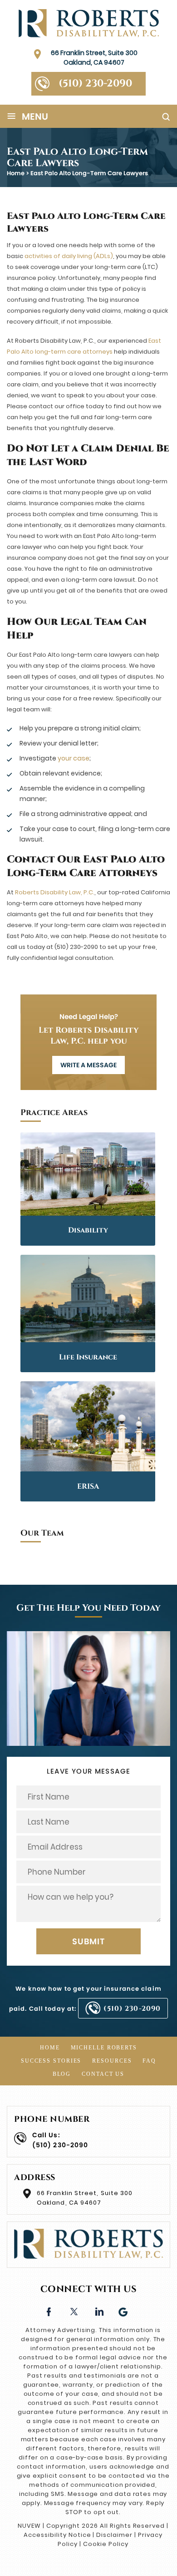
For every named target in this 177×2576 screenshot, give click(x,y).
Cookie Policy (106, 2544)
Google (124, 2311)
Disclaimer (114, 2535)
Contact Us (103, 2074)
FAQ (149, 2061)
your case (74, 758)
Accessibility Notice (57, 2535)
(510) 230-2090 (95, 84)
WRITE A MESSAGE (88, 1065)
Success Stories (51, 2061)
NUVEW (29, 2526)
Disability (88, 1230)
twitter (74, 2311)
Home (50, 2048)
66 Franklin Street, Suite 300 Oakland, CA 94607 (94, 58)
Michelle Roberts (104, 2048)
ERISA (88, 1486)
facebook (49, 2311)
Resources (112, 2061)
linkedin (99, 2311)
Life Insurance (88, 1357)
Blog (62, 2074)
